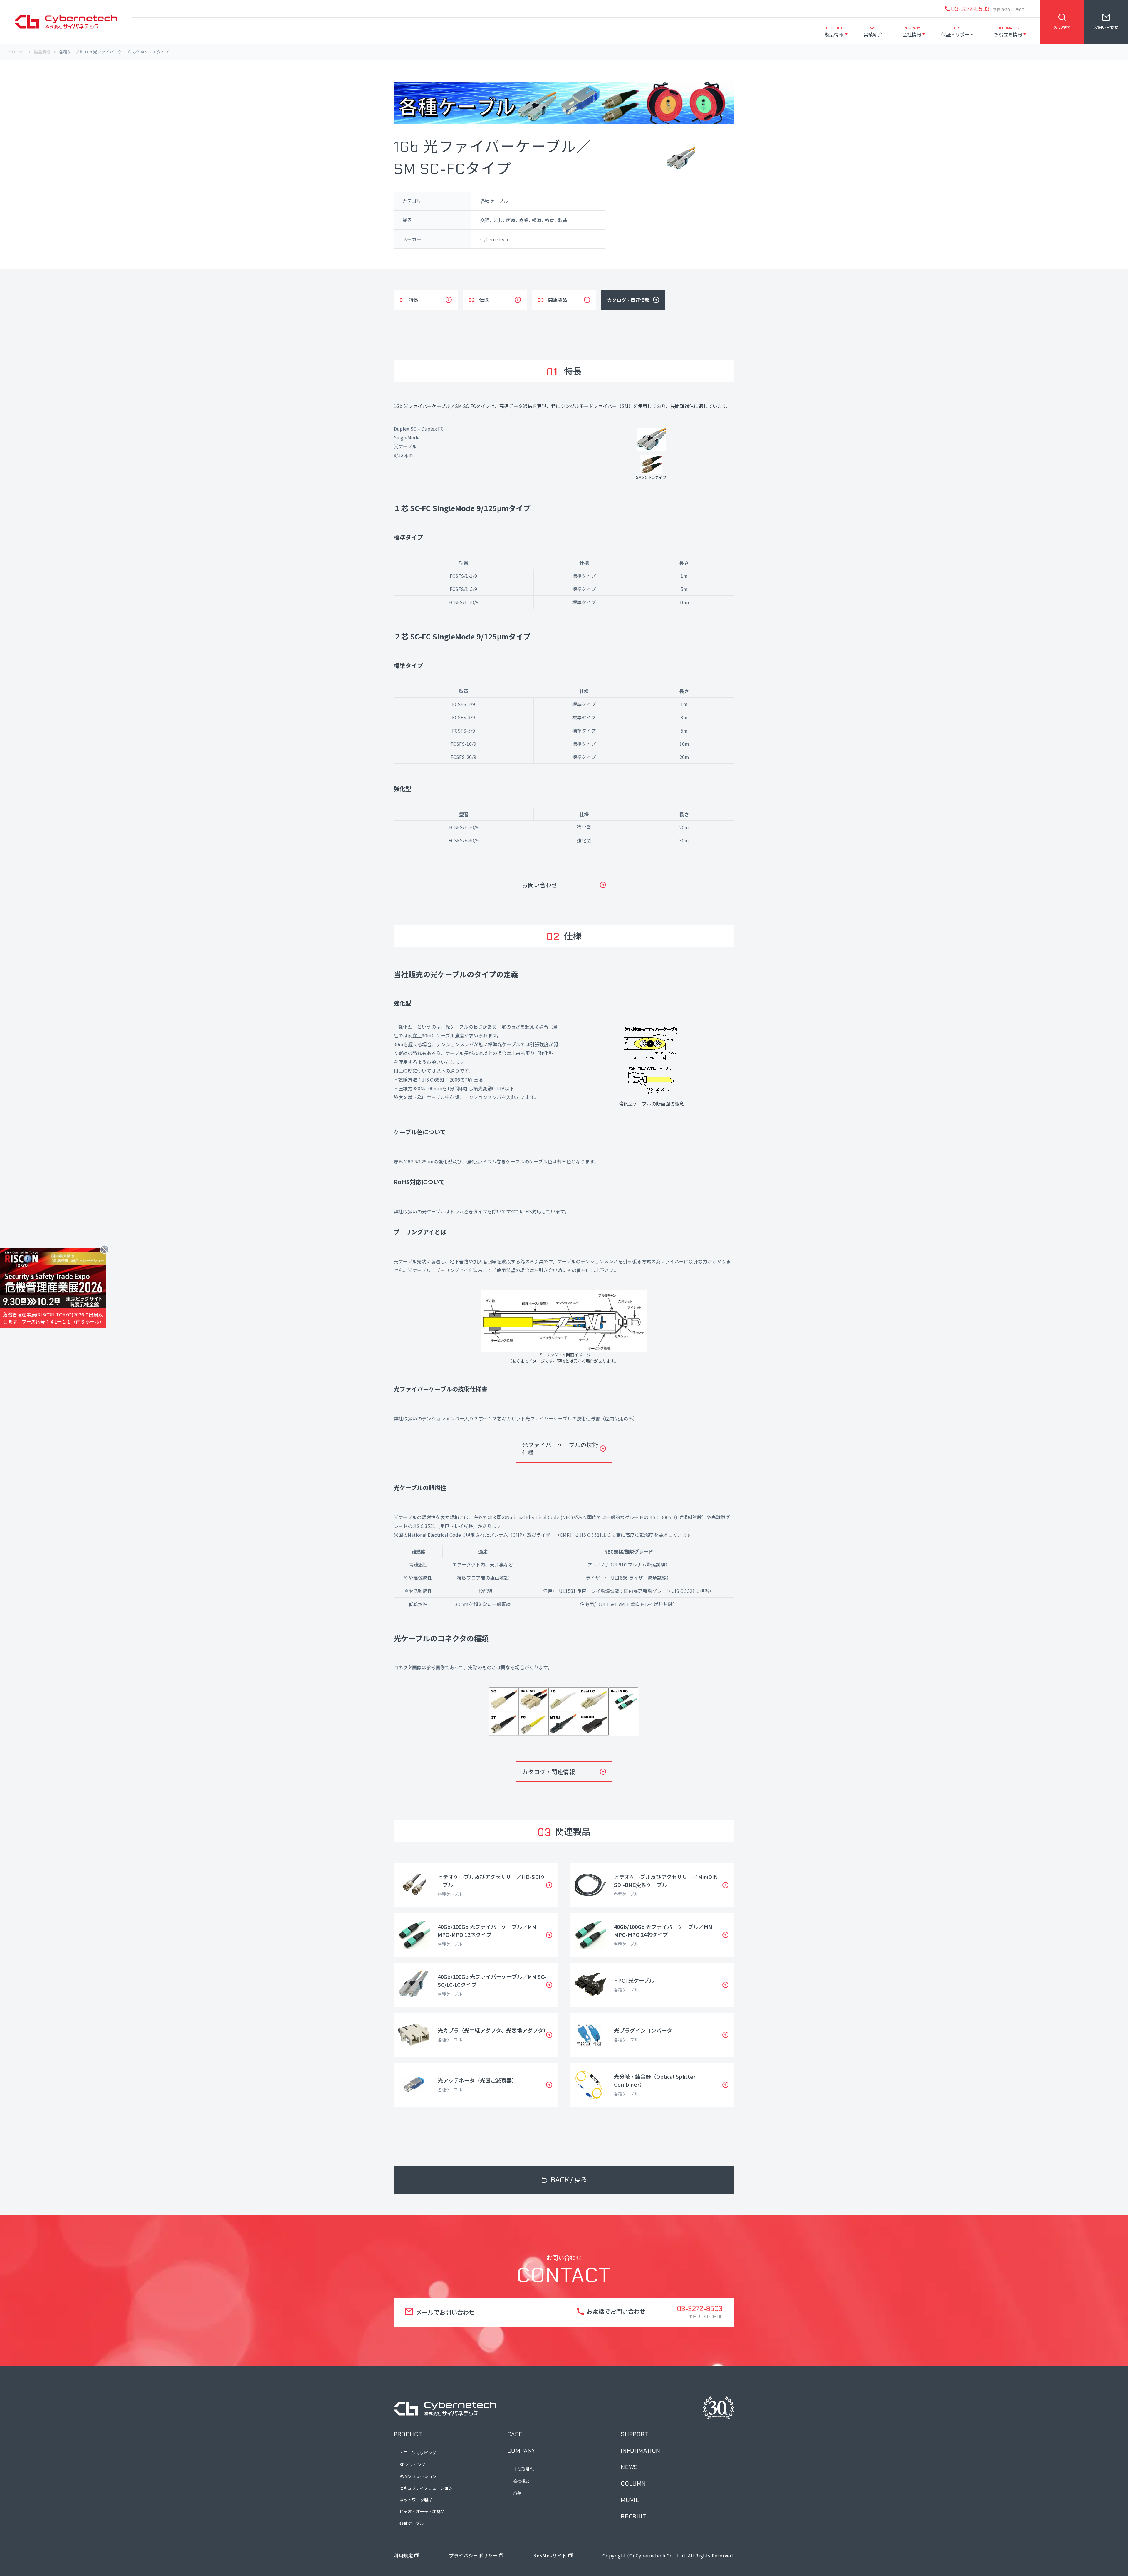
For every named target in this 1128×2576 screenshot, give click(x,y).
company (521, 2451)
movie (630, 2500)
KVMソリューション (418, 2476)
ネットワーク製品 (416, 2500)
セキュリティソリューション (426, 2488)
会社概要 (521, 2481)
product (408, 2434)
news (629, 2467)
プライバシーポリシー (473, 2555)
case (515, 2434)
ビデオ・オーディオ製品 (422, 2511)
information (641, 2451)
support (634, 2434)
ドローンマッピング (418, 2453)
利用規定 (403, 2555)
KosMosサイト (550, 2555)
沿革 (517, 2493)
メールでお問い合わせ (445, 2312)
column (633, 2483)
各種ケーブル (412, 2523)
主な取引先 (523, 2469)
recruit (633, 2516)
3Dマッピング (412, 2464)
